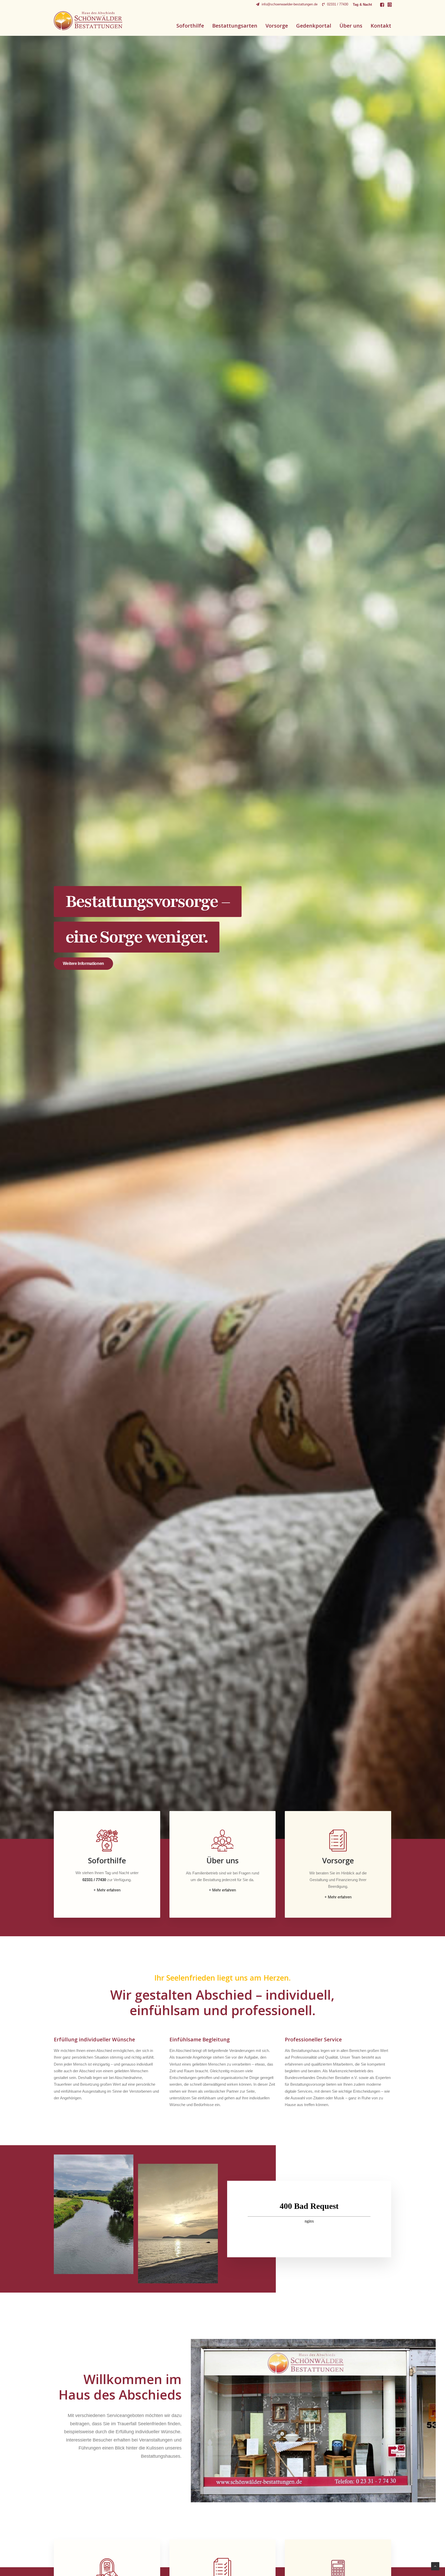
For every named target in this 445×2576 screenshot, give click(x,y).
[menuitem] (287, 4)
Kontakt (381, 26)
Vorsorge (277, 26)
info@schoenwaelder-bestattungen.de (290, 4)
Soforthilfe (190, 26)
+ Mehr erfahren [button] (107, 1890)
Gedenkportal (314, 26)
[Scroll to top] (435, 2566)
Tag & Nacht (362, 5)
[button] (382, 5)
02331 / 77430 (338, 4)
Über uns (351, 26)
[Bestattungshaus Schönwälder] (88, 21)
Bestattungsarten (235, 26)
